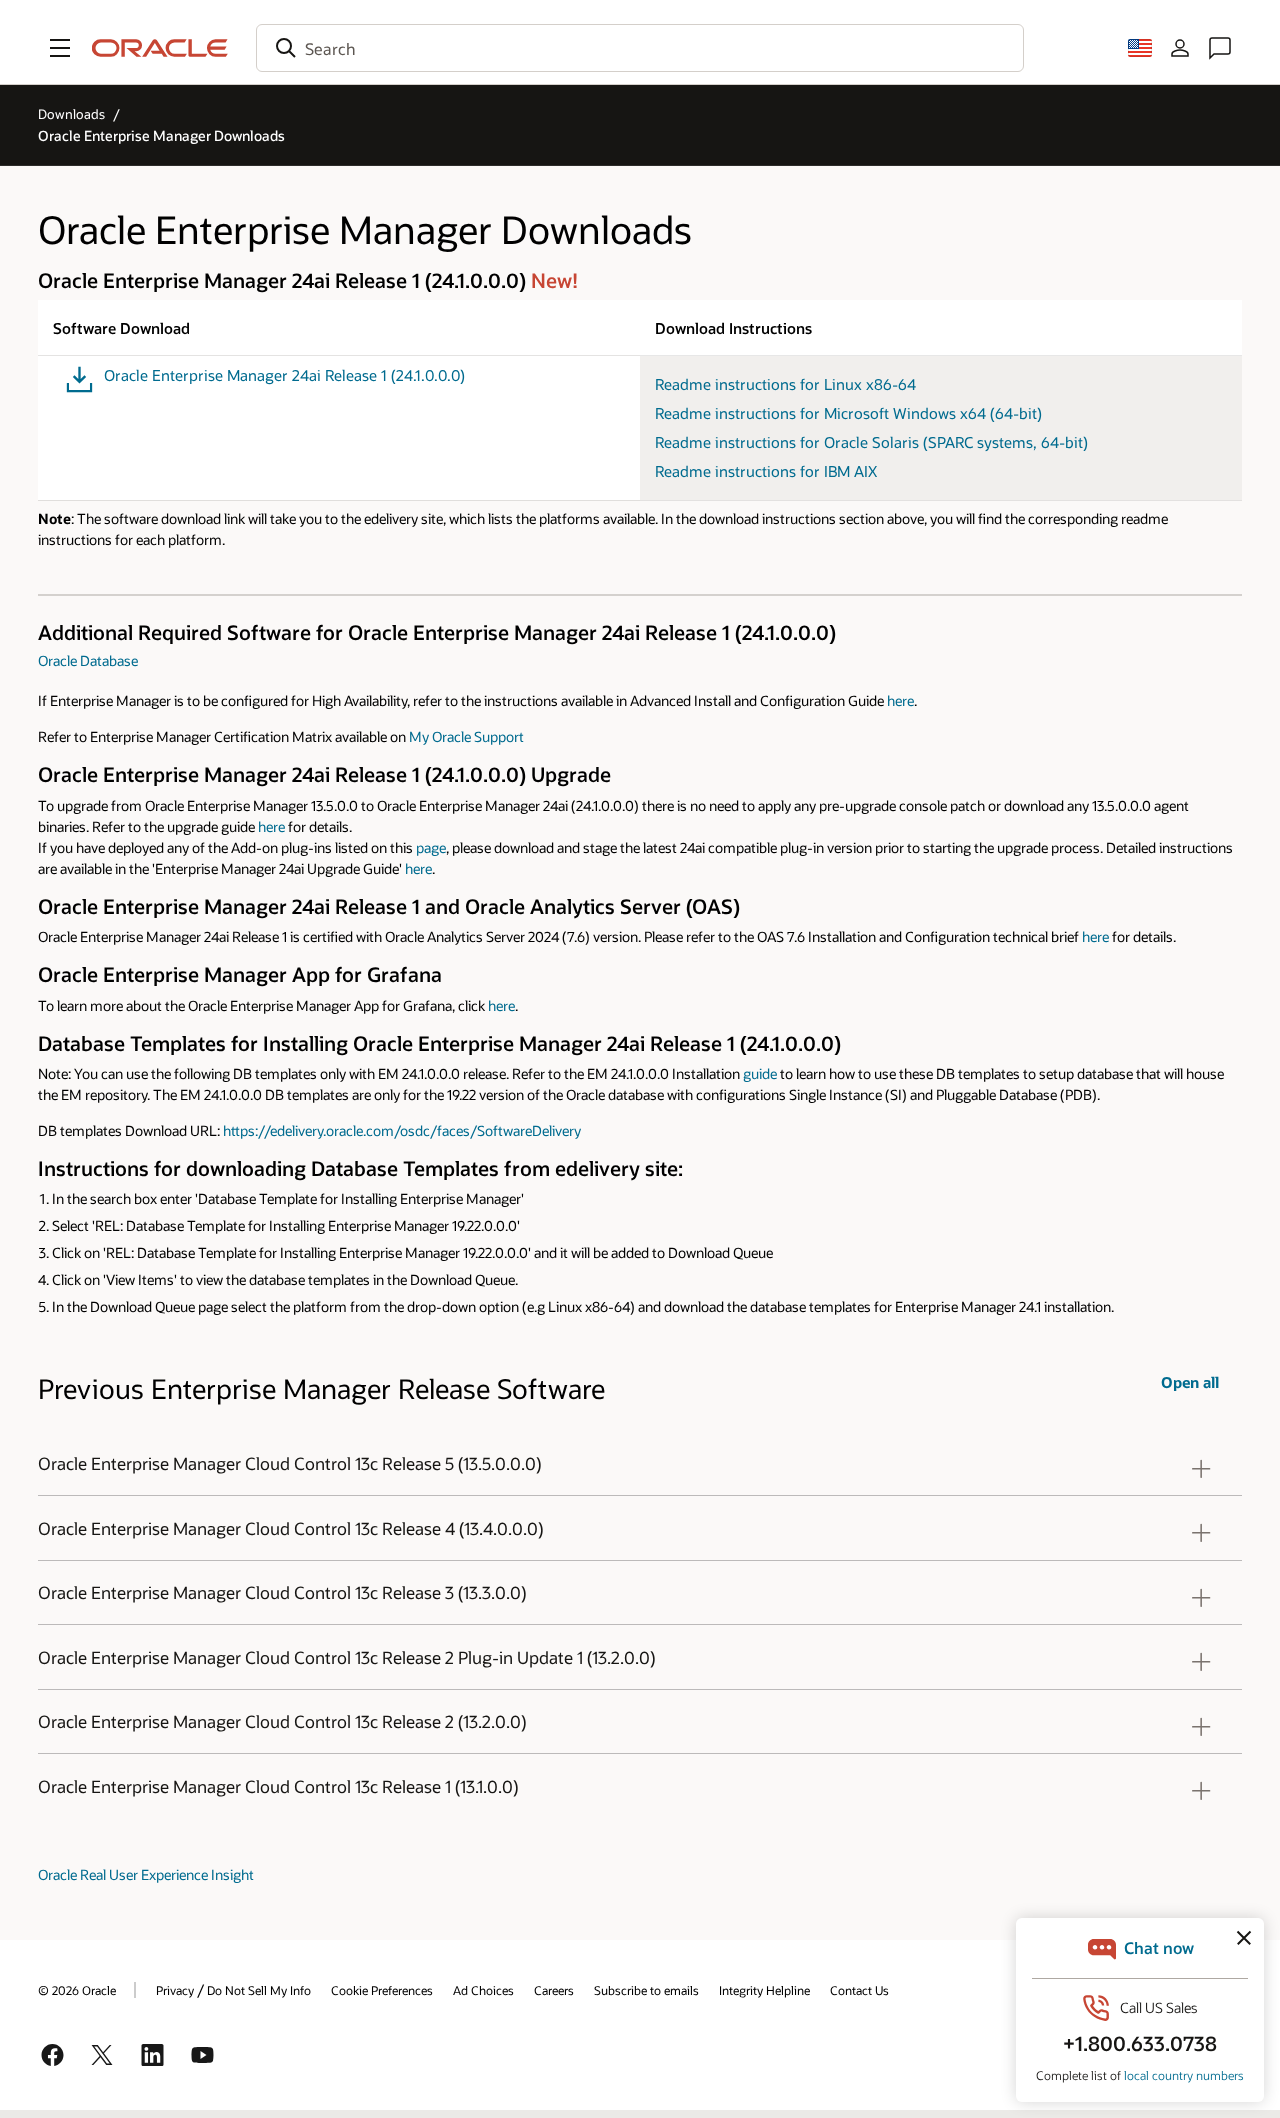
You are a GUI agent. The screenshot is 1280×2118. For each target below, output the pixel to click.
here (900, 700)
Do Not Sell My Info (259, 1990)
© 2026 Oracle (77, 1990)
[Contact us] (1220, 48)
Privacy (175, 1990)
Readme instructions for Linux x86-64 (785, 384)
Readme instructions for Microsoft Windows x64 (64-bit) (848, 413)
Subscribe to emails (646, 1990)
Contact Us (859, 1990)
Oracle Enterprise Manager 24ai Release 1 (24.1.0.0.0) (284, 375)
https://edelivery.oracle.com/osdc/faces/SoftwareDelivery (402, 1130)
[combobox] (640, 48)
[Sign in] (1180, 48)
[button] (60, 48)
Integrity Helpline (764, 1990)
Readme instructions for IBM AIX (766, 471)
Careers (554, 1990)
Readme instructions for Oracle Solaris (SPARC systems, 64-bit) (871, 442)
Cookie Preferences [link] (382, 1990)
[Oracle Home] (160, 48)
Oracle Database (88, 660)
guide (760, 1073)
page (431, 847)
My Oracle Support (466, 736)
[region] (640, 1464)
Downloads (71, 114)
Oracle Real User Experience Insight (146, 1874)
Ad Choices (483, 1990)
